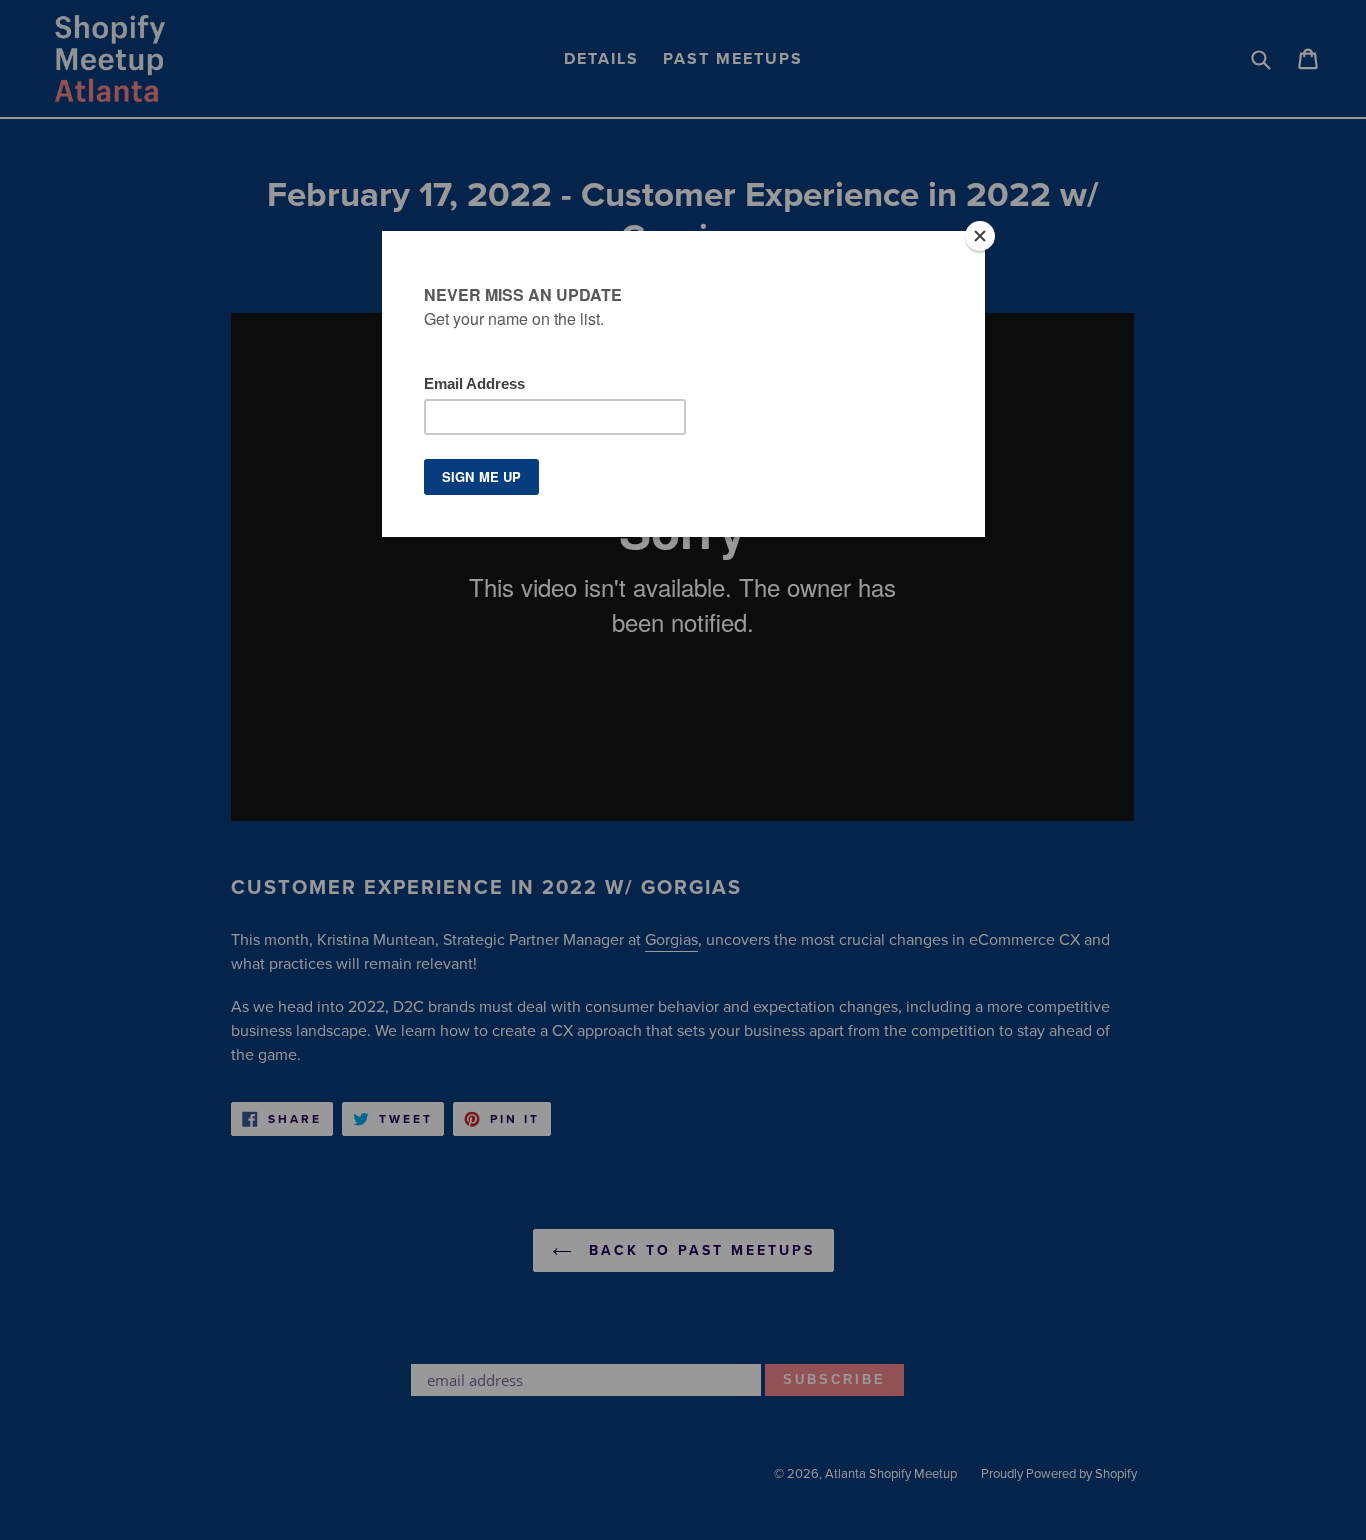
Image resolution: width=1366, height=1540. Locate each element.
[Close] (980, 236)
